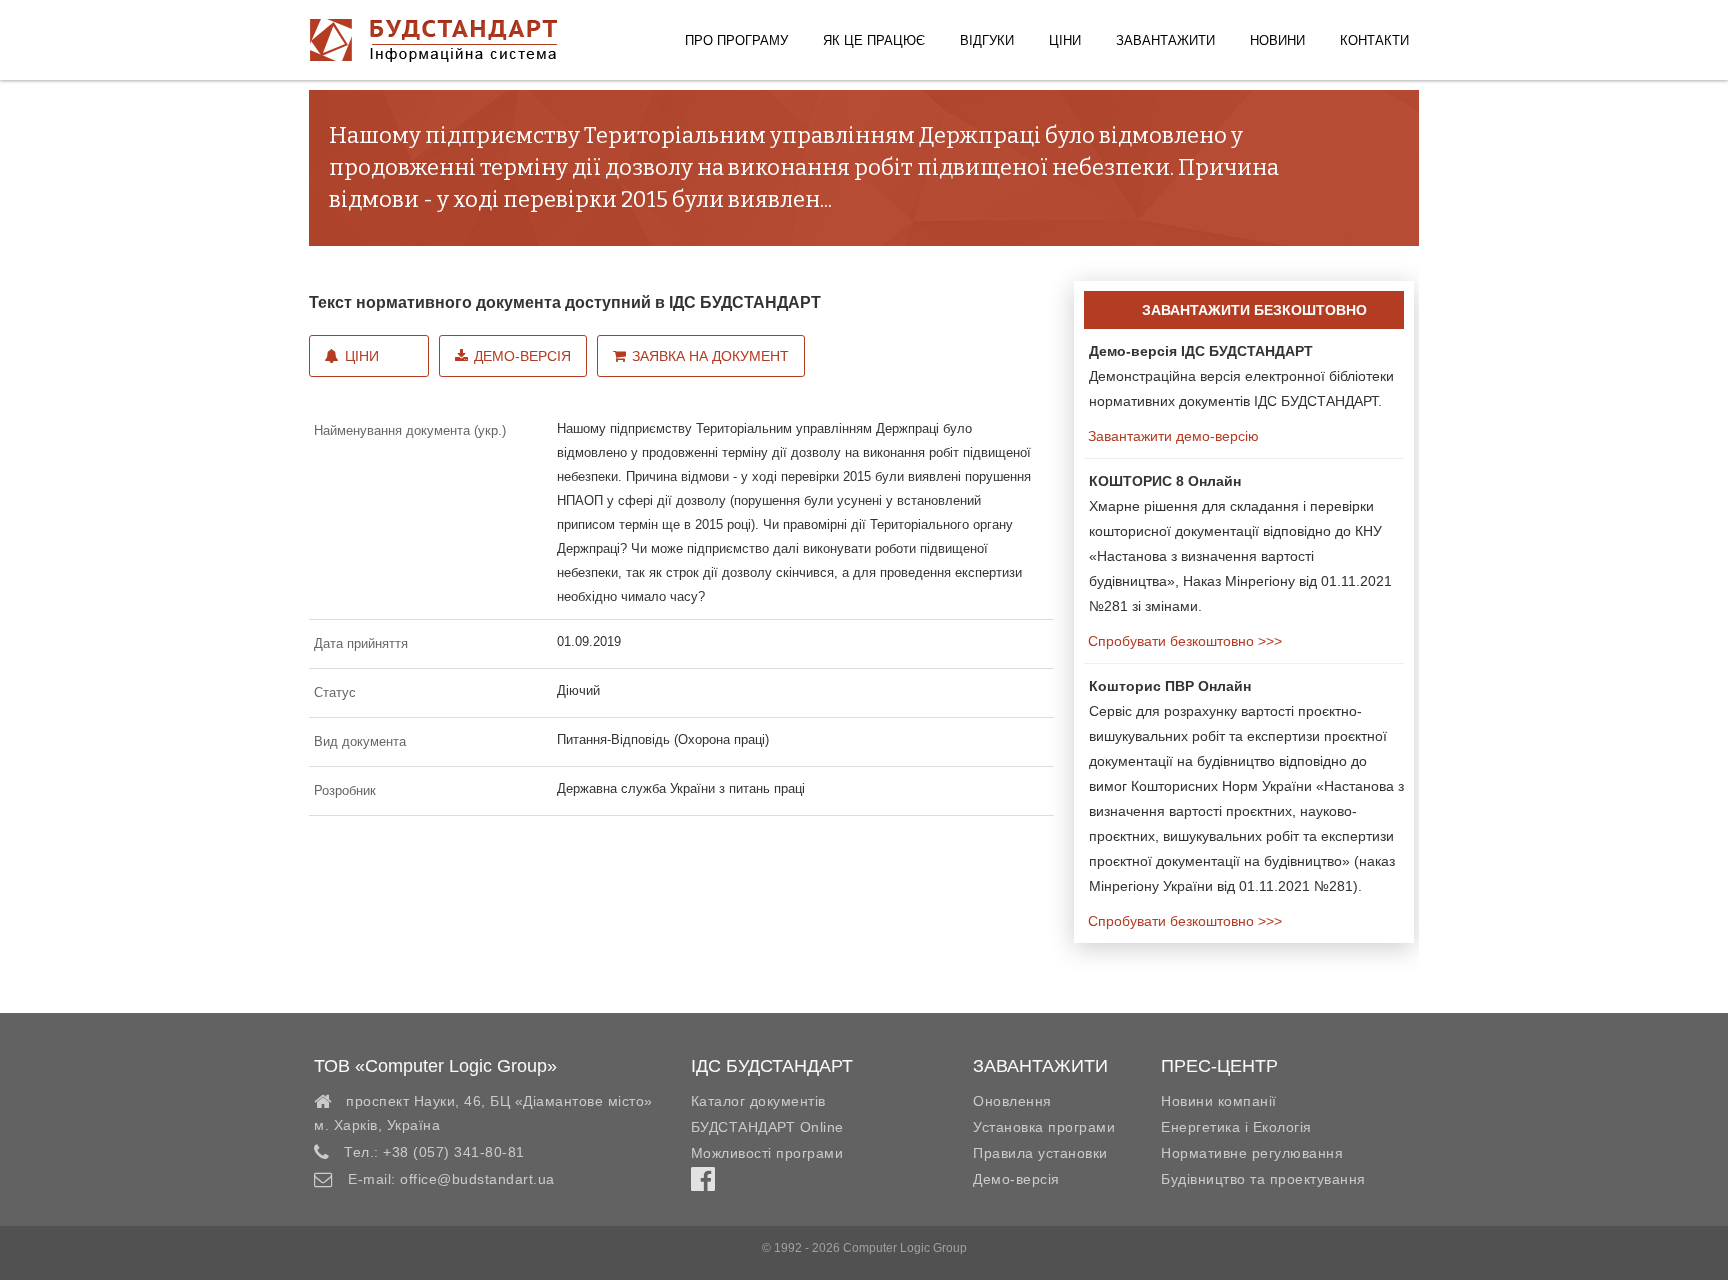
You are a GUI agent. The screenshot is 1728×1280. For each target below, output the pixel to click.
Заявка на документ (710, 356)
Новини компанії (1219, 1101)
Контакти (1374, 40)
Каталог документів (758, 1101)
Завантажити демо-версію (1171, 436)
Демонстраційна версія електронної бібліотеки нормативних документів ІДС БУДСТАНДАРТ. (1241, 376)
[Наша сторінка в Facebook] (703, 1184)
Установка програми (1044, 1127)
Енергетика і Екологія (1236, 1127)
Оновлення (1012, 1101)
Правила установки (1040, 1153)
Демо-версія (522, 356)
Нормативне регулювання (1252, 1153)
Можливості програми (767, 1153)
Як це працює (874, 40)
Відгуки (987, 40)
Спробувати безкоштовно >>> (1183, 641)
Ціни (1065, 40)
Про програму (736, 40)
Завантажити (1165, 40)
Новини (1277, 40)
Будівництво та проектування (1263, 1179)
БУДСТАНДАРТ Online (767, 1127)
